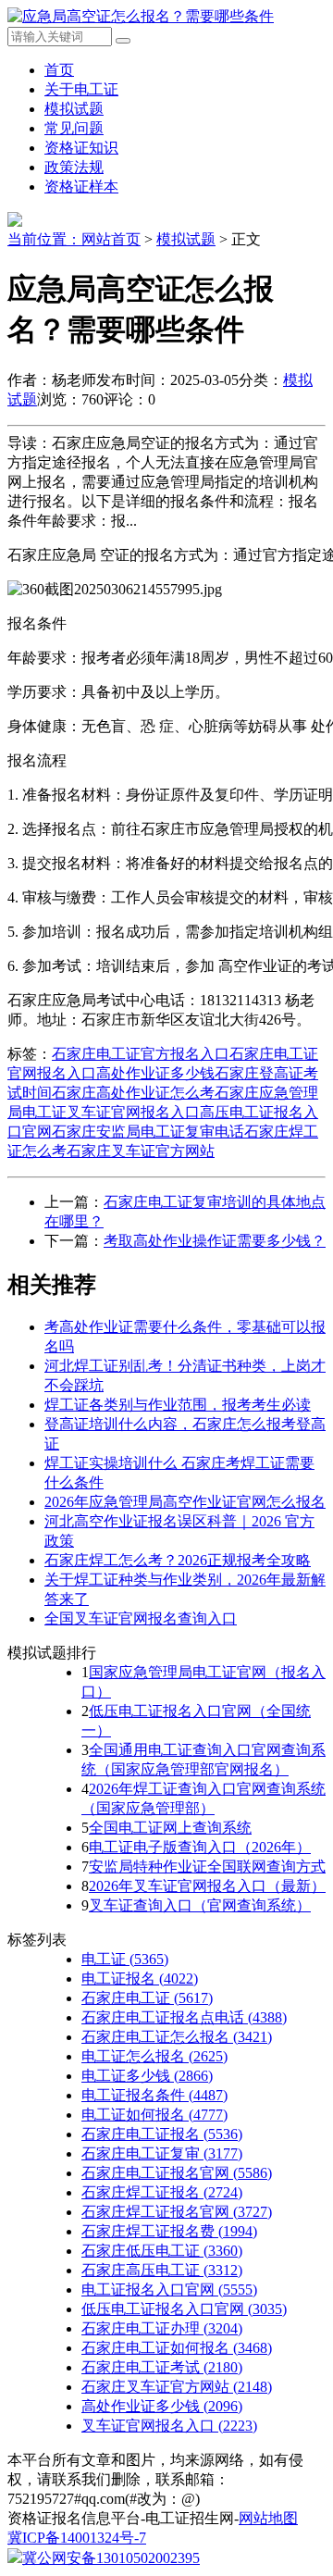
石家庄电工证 (147, 1998)
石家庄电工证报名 (162, 2134)
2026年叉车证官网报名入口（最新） (207, 1886)
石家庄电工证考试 (162, 2367)
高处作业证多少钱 (155, 1073)
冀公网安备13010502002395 (111, 2558)
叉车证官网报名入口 (133, 1112)
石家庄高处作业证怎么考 (133, 1093)
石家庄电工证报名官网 (177, 2173)
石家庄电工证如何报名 (177, 2348)
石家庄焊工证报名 (162, 2192)
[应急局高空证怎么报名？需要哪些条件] (141, 16)
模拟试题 (74, 109)
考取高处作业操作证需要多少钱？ (215, 1241)
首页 (59, 70)
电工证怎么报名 (154, 2056)
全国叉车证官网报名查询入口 (141, 1618)
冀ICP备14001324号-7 (77, 2538)
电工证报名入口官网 (169, 2290)
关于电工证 (81, 89)
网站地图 (268, 2518)
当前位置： (44, 239)
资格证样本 (81, 187)
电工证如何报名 (154, 2115)
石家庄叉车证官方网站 (141, 1151)
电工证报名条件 (154, 2095)
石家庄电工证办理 (162, 2328)
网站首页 (111, 239)
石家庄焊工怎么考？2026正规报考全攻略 (178, 1560)
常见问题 (74, 128)
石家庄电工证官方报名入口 (141, 1054)
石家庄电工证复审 (162, 2153)
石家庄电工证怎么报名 (177, 2037)
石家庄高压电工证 (162, 2270)
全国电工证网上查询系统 (170, 1828)
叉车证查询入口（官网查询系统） (200, 1905)
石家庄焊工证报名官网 (177, 2212)
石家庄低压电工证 (162, 2251)
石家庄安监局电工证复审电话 (148, 1132)
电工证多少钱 (147, 2076)
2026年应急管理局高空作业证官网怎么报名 (185, 1502)
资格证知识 (81, 148)
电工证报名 (140, 1979)
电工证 (125, 1959)
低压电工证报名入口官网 (184, 2309)
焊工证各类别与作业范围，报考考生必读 (178, 1405)
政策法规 (74, 167)
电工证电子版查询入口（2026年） (200, 1847)
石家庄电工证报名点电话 (184, 2017)
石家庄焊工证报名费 (169, 2231)
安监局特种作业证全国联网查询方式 (207, 1867)
